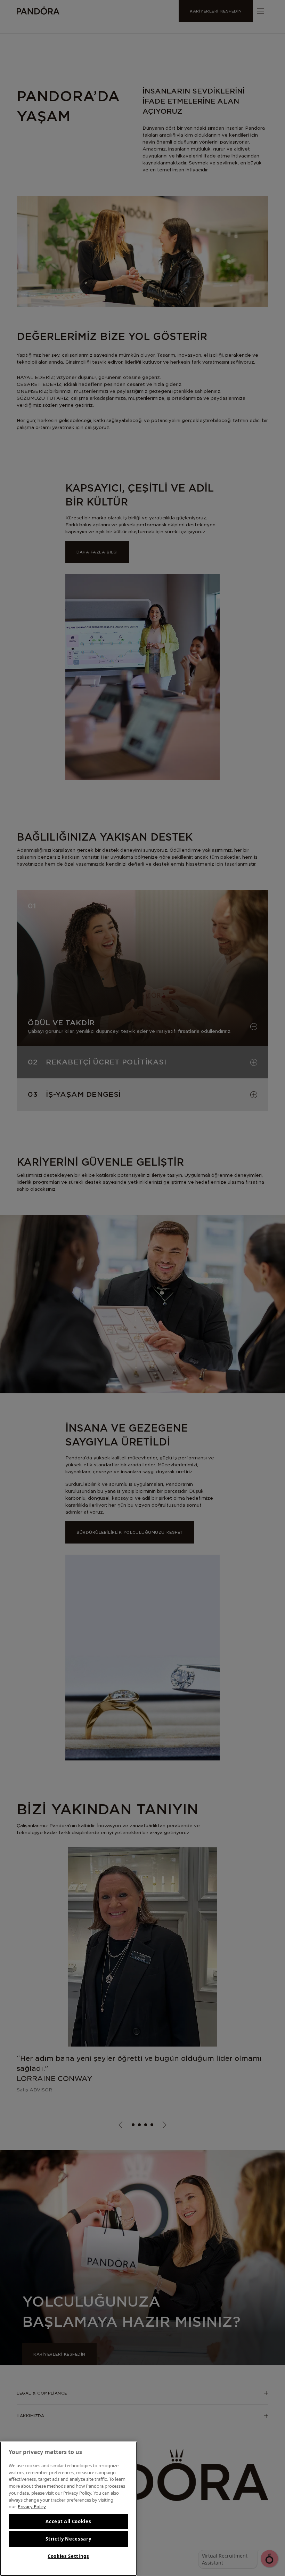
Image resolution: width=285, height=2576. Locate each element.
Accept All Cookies (68, 2521)
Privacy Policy (32, 2506)
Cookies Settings (68, 2556)
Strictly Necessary (68, 2539)
